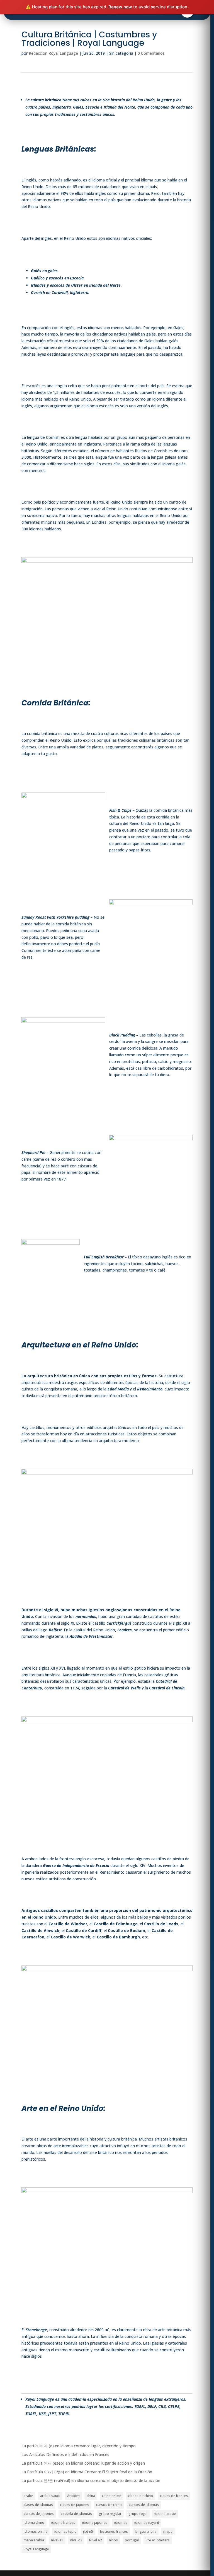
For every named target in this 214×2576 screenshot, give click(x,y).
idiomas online (36, 2531)
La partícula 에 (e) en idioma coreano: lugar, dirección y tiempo (79, 2446)
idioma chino (34, 2523)
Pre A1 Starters (158, 2540)
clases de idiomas (38, 2505)
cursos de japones (39, 2514)
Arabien (73, 2496)
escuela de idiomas (76, 2514)
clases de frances (174, 2496)
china (91, 2496)
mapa (168, 2531)
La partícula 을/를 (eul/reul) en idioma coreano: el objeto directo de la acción (91, 2480)
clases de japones (75, 2505)
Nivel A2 (96, 2540)
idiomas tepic (65, 2531)
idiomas (121, 2523)
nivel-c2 (76, 2540)
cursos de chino (109, 2505)
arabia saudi (50, 2496)
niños (113, 2540)
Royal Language (36, 2549)
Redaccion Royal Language (53, 53)
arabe (28, 2496)
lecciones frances (114, 2531)
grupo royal (138, 2514)
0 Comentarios (151, 53)
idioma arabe (165, 2514)
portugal (132, 2540)
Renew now (120, 7)
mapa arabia (34, 2540)
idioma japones (95, 2523)
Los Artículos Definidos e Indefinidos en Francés (65, 2454)
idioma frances (63, 2523)
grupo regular (110, 2514)
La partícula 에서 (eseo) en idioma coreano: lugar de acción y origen (83, 2463)
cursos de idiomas (144, 2505)
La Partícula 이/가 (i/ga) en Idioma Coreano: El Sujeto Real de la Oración (87, 2472)
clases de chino (141, 2496)
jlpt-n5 (88, 2531)
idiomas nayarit (147, 2523)
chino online (112, 2496)
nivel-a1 (57, 2540)
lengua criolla (146, 2531)
